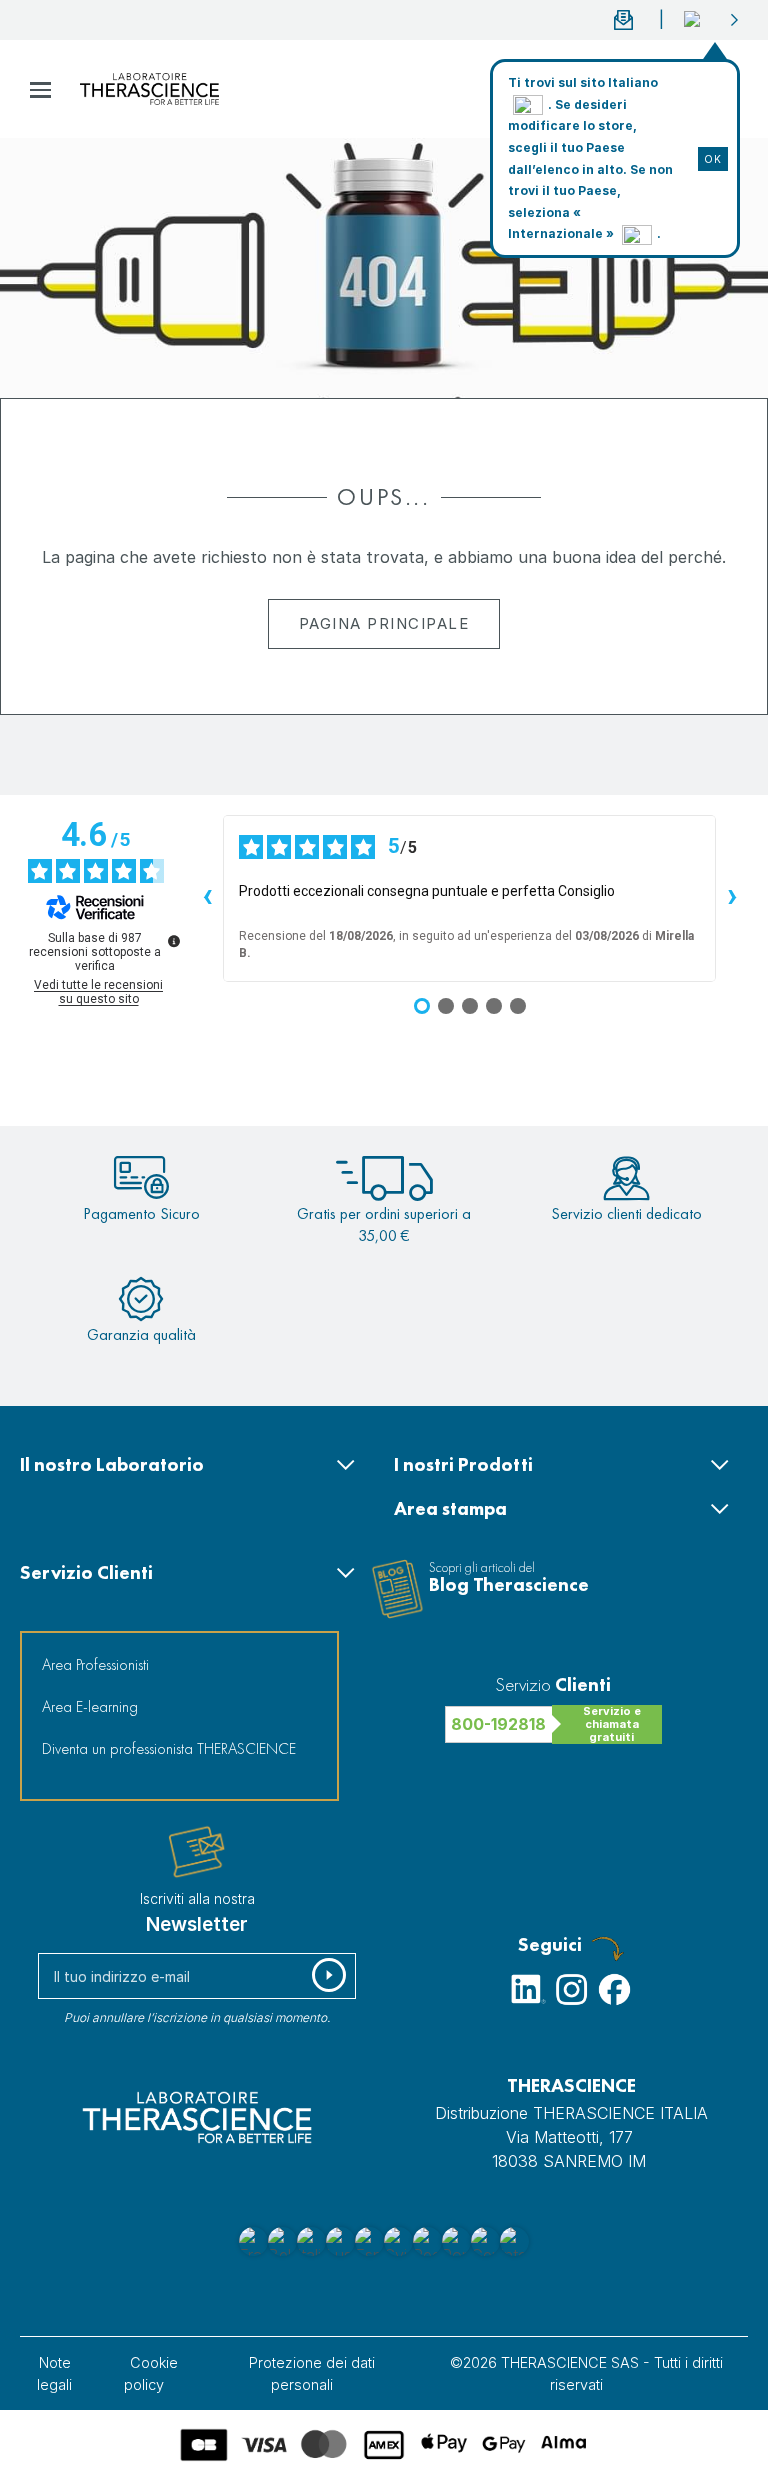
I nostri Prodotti (463, 1464)
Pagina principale (384, 623)
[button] (712, 20)
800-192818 (498, 1724)
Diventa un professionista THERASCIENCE (169, 1748)
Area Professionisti (95, 1664)
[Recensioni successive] (732, 899)
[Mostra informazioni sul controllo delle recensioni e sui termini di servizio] (174, 941)
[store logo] (149, 89)
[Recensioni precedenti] (207, 899)
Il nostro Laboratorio (112, 1464)
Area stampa (450, 1508)
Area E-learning (90, 1706)
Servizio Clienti (86, 1572)
